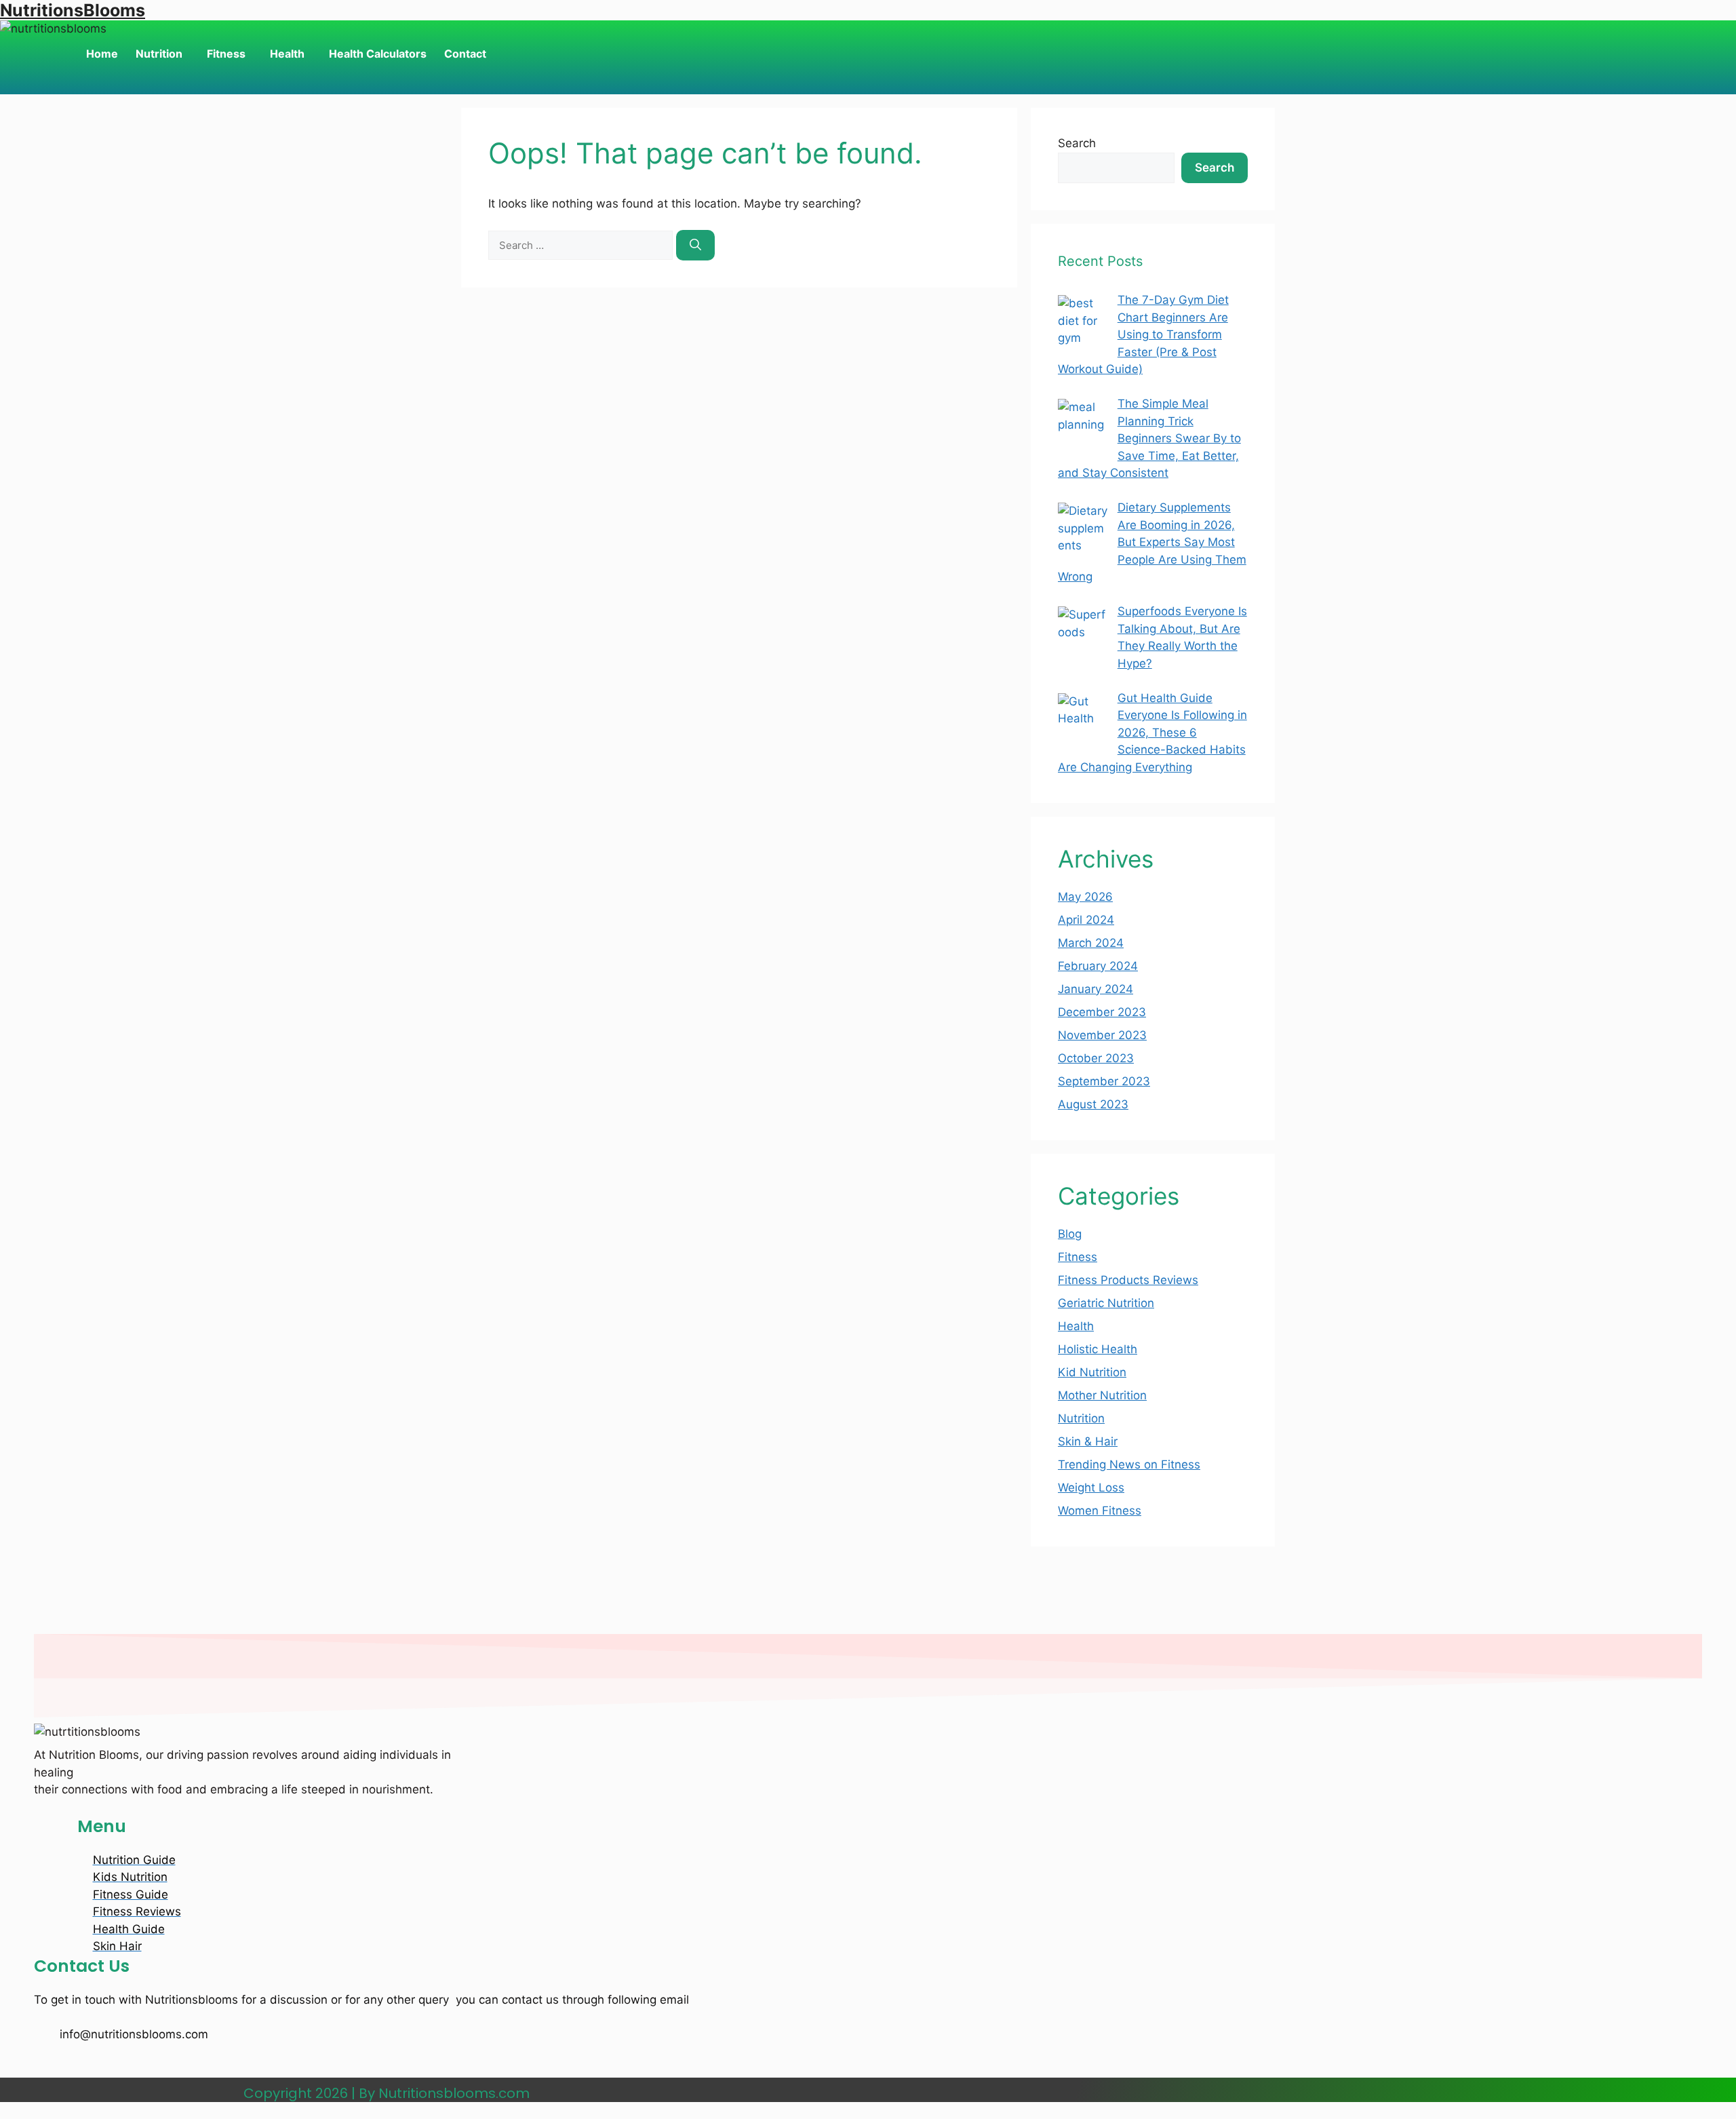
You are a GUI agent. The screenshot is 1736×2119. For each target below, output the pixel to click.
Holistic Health (1098, 1349)
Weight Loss (1091, 1488)
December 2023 (1102, 1012)
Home (102, 54)
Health (287, 54)
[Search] (695, 246)
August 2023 (1093, 1104)
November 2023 (1102, 1035)
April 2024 (1086, 920)
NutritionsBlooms (73, 10)
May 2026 (1085, 897)
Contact (465, 54)
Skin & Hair (1088, 1441)
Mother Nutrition (1102, 1395)
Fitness (226, 54)
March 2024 (1091, 943)
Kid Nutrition (1092, 1372)
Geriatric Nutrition (1106, 1303)
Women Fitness (1100, 1511)
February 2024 (1098, 966)
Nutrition (159, 54)
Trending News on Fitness (1129, 1464)
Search (1077, 143)
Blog (1070, 1234)
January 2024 (1096, 989)
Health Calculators (378, 54)
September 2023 (1104, 1081)
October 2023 (1096, 1058)
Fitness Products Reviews (1128, 1280)
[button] (162, 54)
